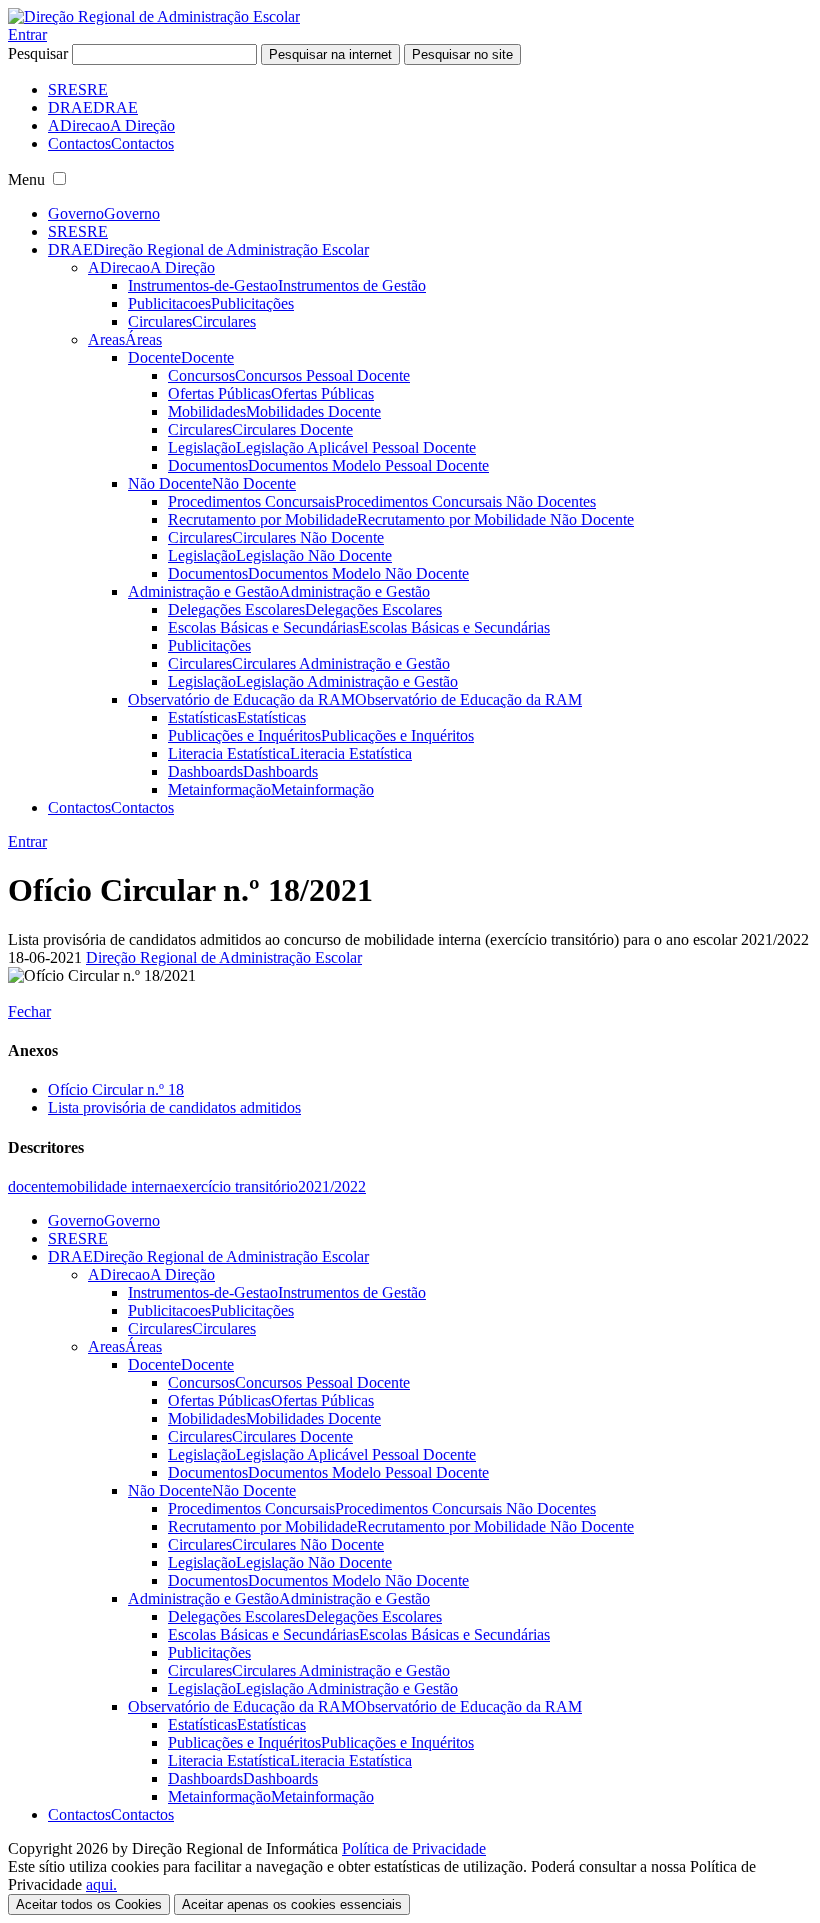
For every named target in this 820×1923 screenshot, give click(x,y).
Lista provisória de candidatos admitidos (174, 1107)
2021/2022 (332, 1186)
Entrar (27, 34)
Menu (26, 179)
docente (32, 1186)
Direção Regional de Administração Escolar (224, 957)
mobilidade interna (115, 1186)
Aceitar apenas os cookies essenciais (292, 1904)
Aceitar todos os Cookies (89, 1904)
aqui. (101, 1884)
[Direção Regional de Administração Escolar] (154, 16)
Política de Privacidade (414, 1848)
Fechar (29, 1011)
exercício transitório (236, 1186)
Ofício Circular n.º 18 (116, 1089)
